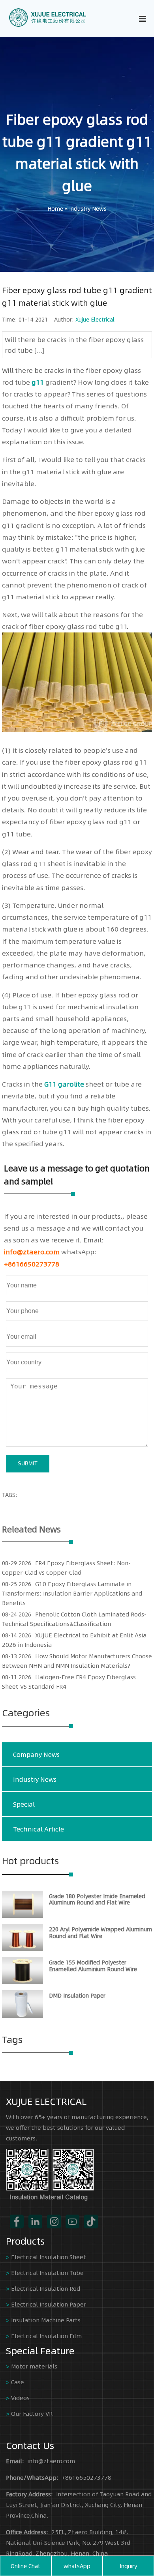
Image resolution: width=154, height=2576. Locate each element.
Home (55, 208)
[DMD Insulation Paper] (23, 2015)
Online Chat (25, 2566)
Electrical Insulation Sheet (49, 2257)
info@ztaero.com (32, 1252)
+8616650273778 (32, 1264)
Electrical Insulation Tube (47, 2272)
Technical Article (38, 1829)
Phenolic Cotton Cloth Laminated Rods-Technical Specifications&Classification (74, 1619)
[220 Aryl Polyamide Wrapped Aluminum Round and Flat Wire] (23, 1949)
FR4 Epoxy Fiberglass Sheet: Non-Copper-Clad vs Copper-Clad (66, 1567)
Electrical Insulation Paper (49, 2304)
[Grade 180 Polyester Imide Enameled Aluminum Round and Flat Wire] (23, 1916)
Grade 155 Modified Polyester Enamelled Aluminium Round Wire (93, 1965)
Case (18, 2382)
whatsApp (77, 2566)
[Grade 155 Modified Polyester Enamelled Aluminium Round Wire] (23, 1982)
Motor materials (34, 2366)
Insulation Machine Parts (46, 2320)
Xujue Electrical (95, 319)
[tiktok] (91, 2221)
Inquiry (128, 2566)
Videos (20, 2397)
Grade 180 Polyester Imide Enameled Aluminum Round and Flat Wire (97, 1899)
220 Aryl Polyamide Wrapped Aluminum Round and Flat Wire (100, 1932)
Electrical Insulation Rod (46, 2288)
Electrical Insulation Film (46, 2336)
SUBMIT (28, 1464)
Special (24, 1804)
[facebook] (17, 2221)
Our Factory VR (32, 2413)
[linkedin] (35, 2221)
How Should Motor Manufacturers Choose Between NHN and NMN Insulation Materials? (77, 1660)
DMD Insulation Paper (77, 1995)
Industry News (88, 208)
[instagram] (54, 2221)
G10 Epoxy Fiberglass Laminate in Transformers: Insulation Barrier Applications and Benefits (72, 1593)
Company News (36, 1754)
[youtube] (72, 2221)
